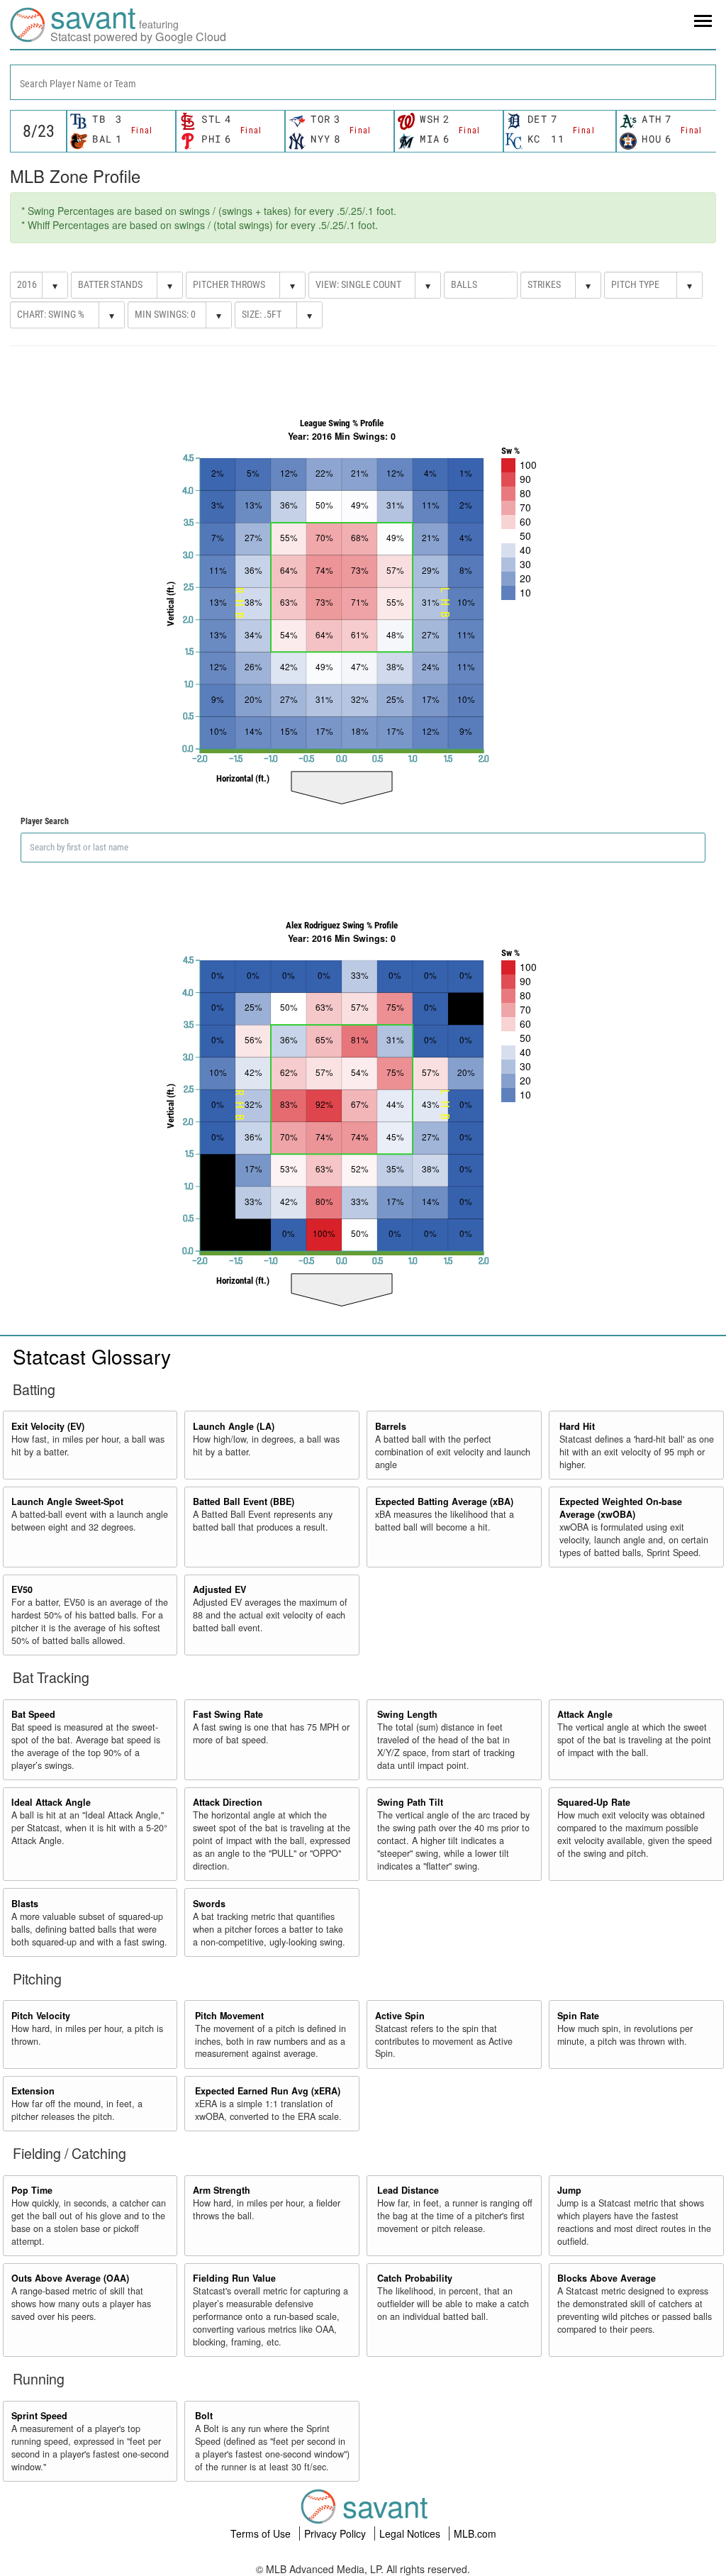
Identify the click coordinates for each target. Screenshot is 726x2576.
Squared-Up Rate (594, 1802)
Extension (33, 2091)
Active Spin (400, 2016)
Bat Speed (33, 1714)
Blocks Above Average (607, 2278)
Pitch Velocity (41, 2016)
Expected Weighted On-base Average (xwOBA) (621, 1508)
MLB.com (475, 2533)
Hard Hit (577, 1426)
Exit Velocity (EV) (48, 1426)
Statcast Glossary (92, 1356)
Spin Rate (578, 2016)
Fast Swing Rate (228, 1714)
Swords (209, 1904)
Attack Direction (228, 1802)
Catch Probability (415, 2278)
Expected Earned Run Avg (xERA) (268, 2091)
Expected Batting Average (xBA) (444, 1501)
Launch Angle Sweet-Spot (67, 1501)
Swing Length (407, 1714)
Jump (569, 2190)
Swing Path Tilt (410, 1802)
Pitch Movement (229, 2016)
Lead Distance (408, 2190)
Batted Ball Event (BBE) (244, 1501)
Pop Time (32, 2190)
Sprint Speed (39, 2416)
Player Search (45, 821)
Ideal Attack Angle (51, 1802)
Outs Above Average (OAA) (70, 2278)
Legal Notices (411, 2533)
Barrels (391, 1426)
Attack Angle (585, 1714)
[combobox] (363, 82)
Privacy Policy (336, 2533)
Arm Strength (222, 2190)
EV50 (22, 1589)
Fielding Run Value (234, 2278)
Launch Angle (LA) (234, 1426)
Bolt (204, 2416)
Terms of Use (262, 2533)
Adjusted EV (219, 1589)
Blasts (25, 1904)
